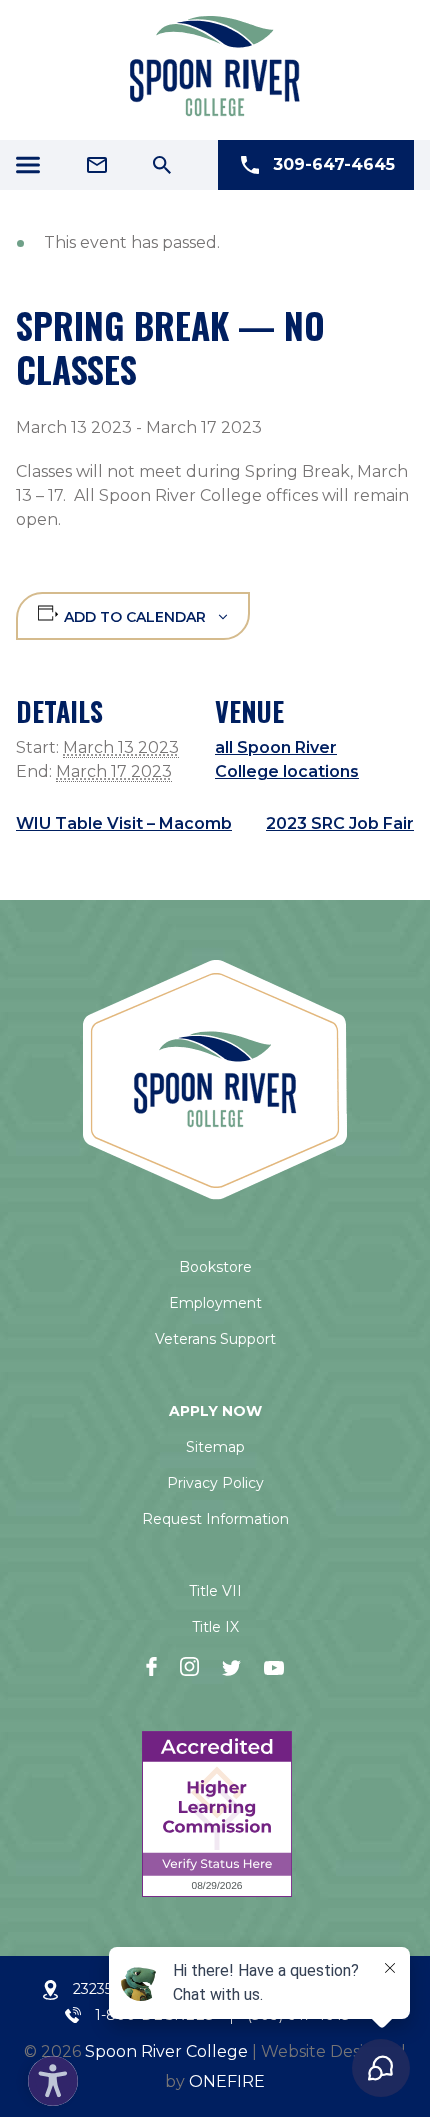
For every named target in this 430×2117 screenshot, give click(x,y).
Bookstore (215, 1267)
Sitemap (215, 1447)
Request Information (215, 1519)
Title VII (215, 1591)
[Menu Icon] (28, 165)
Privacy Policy (215, 1483)
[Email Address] (97, 165)
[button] (48, 2076)
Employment (215, 1303)
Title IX (215, 1627)
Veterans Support (215, 1339)
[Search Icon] (162, 165)
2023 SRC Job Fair (340, 823)
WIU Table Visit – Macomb (124, 823)
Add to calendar (135, 617)
